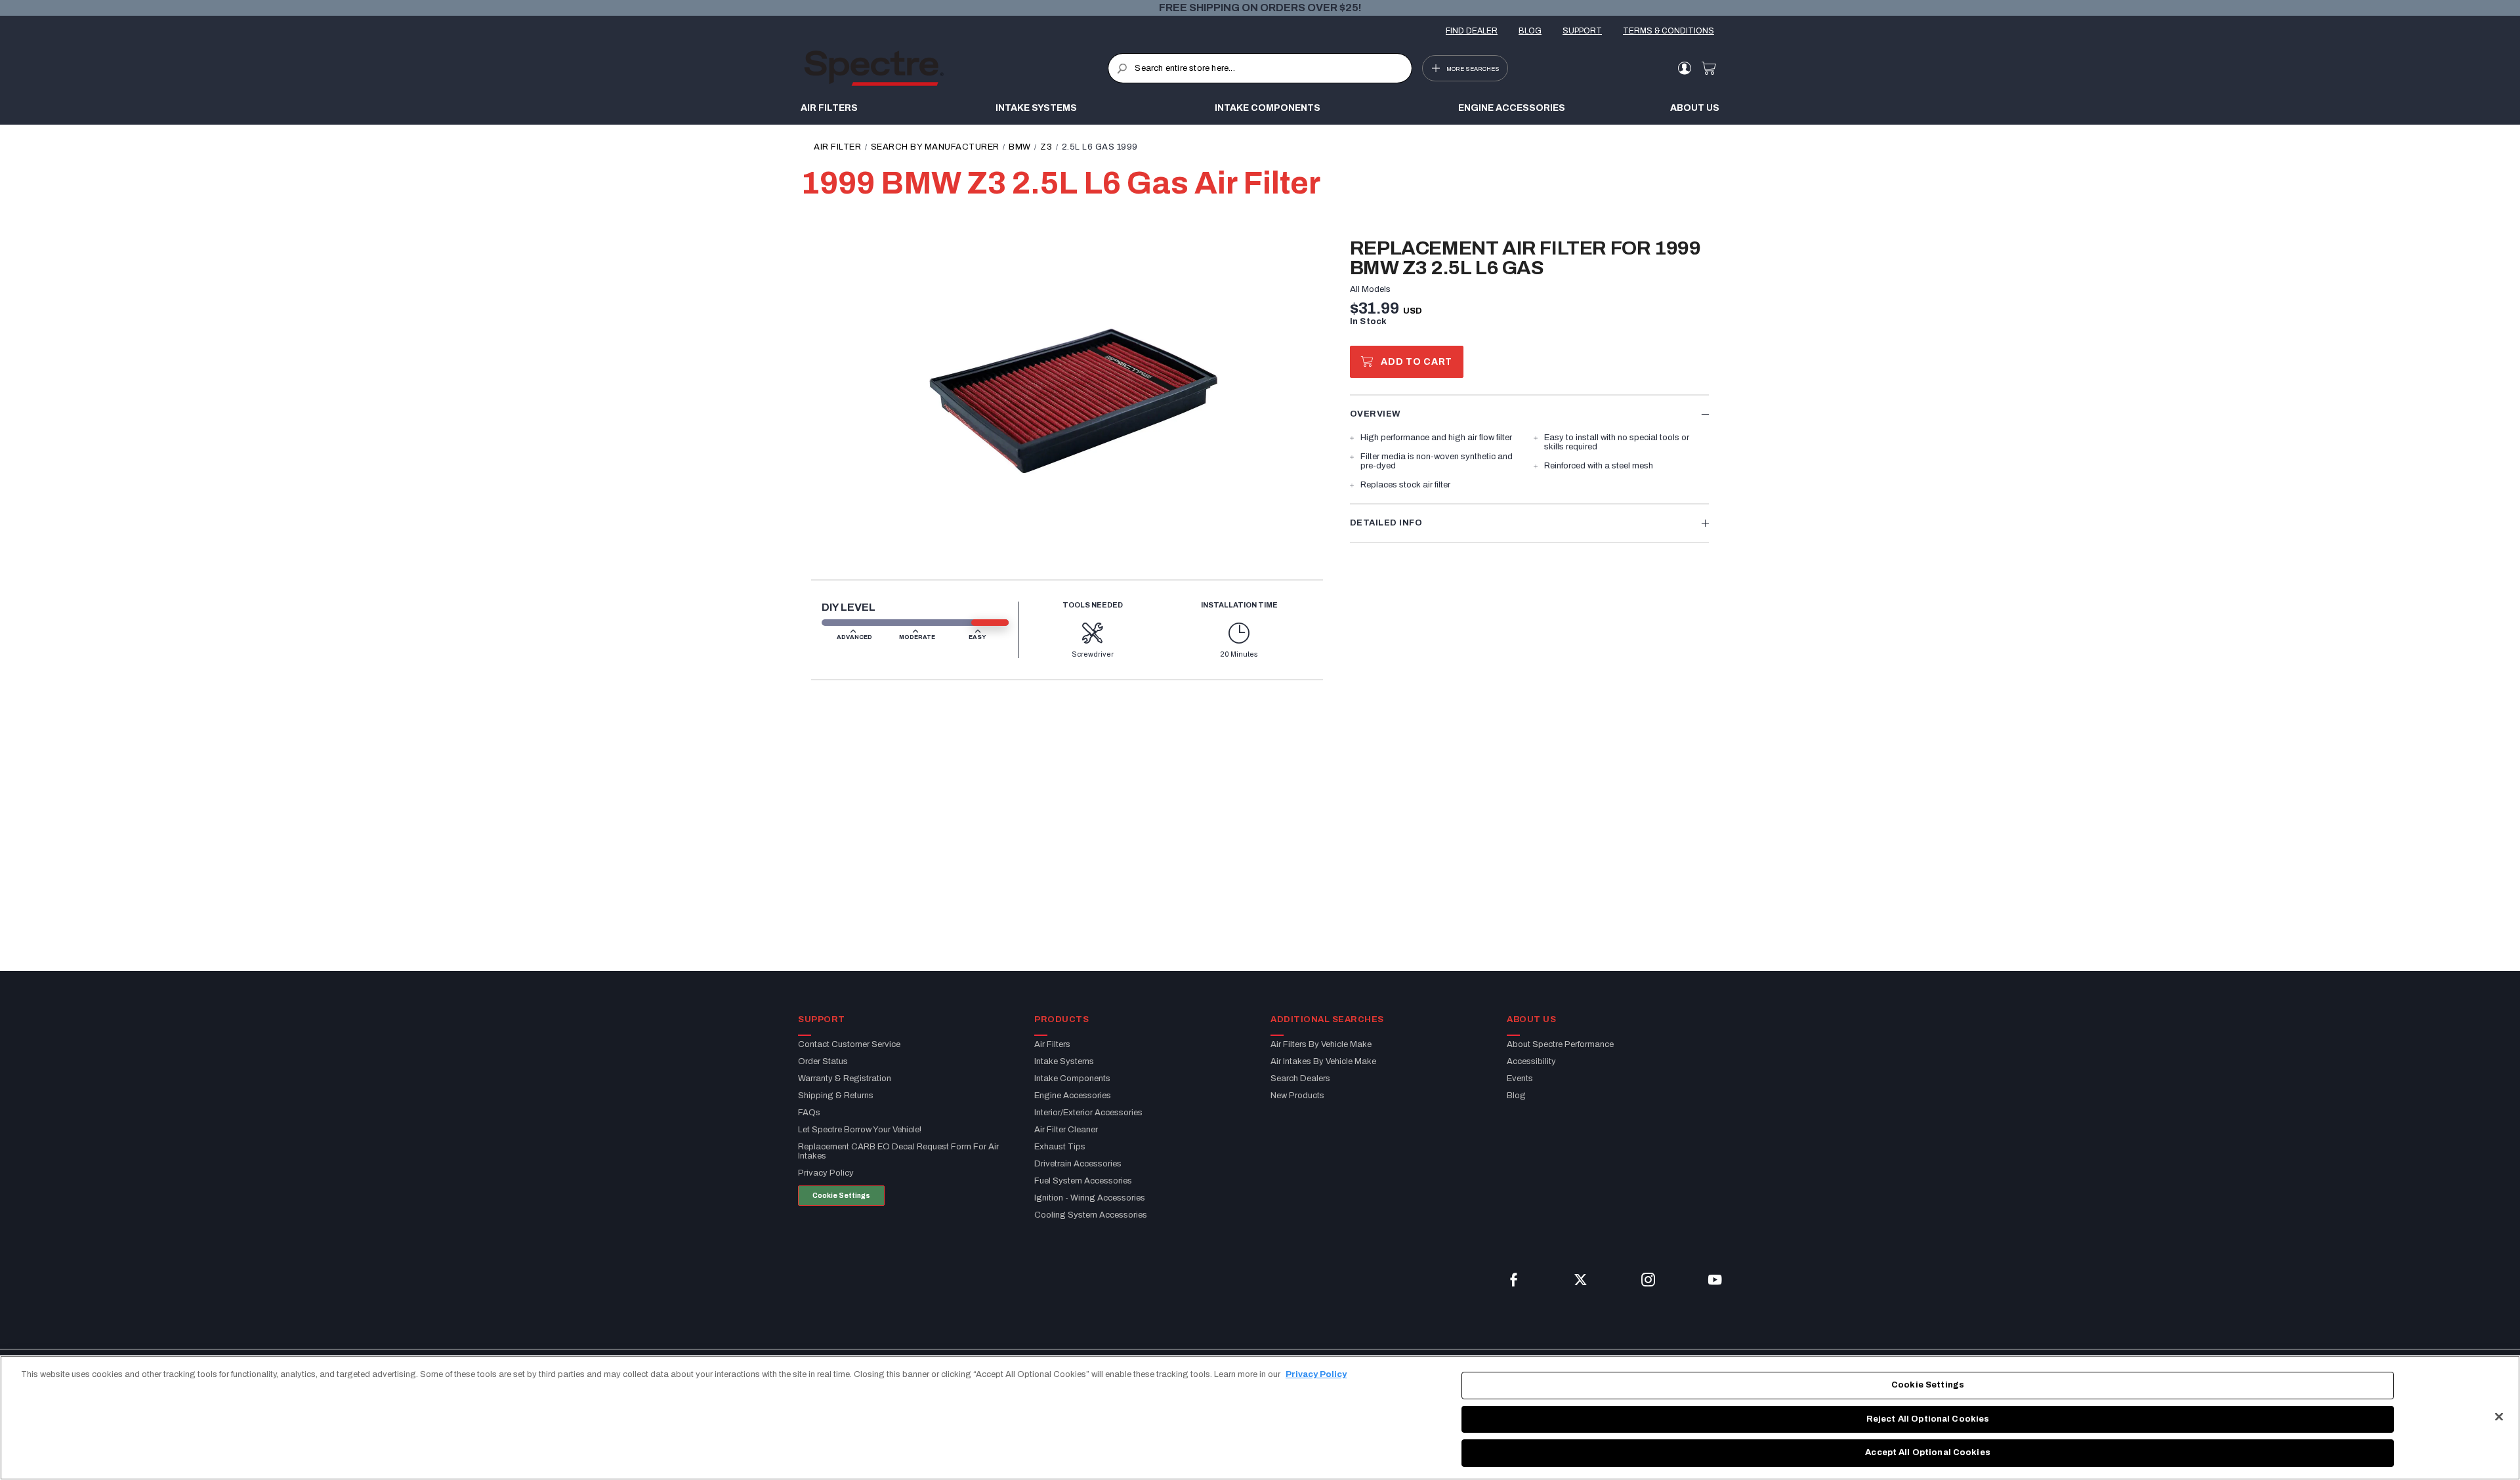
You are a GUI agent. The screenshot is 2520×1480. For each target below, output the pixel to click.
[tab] (1529, 414)
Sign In (1684, 68)
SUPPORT (1582, 31)
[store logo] (956, 68)
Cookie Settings (841, 1196)
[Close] (2499, 1417)
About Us (1695, 108)
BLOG (1530, 31)
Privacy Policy (1316, 1374)
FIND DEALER (1472, 31)
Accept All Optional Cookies (1928, 1452)
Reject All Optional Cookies (1928, 1419)
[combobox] (1260, 68)
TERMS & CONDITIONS (1669, 31)
